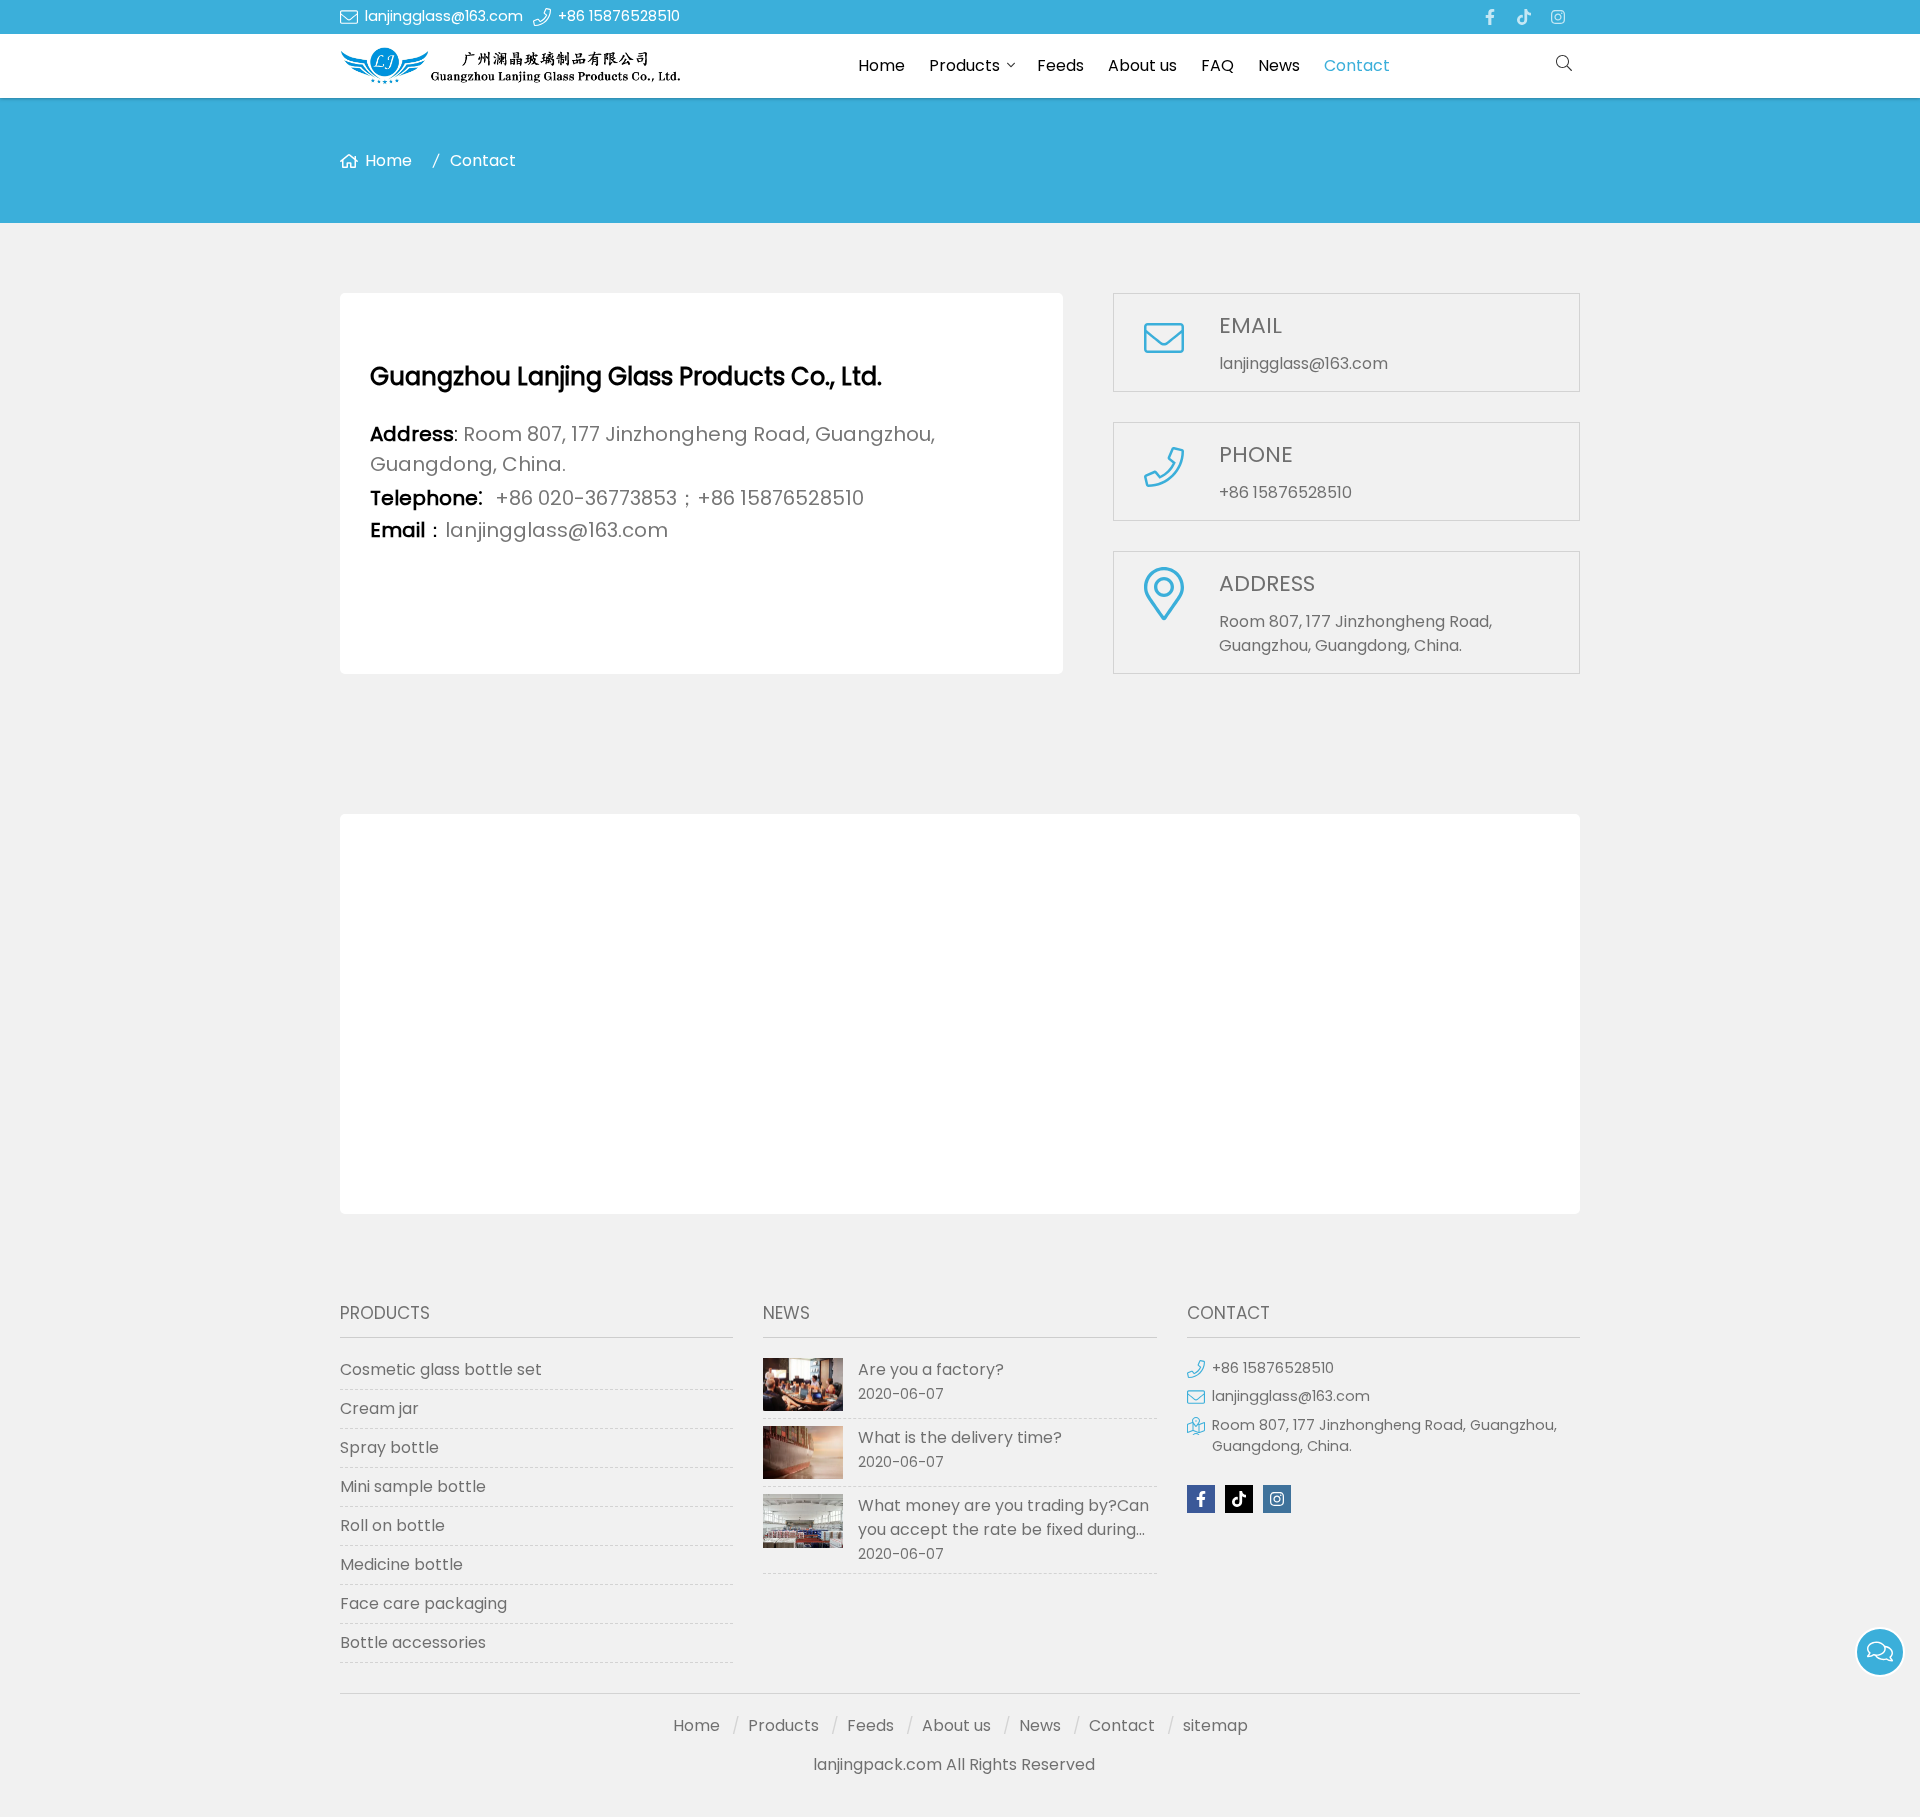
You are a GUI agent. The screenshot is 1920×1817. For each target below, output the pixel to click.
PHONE (1256, 454)
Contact (1357, 65)
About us (1142, 65)
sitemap (1215, 1725)
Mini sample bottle (413, 1486)
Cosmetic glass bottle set (441, 1369)
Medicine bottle (401, 1564)
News (1279, 65)
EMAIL (1250, 325)
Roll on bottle (392, 1525)
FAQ (1217, 65)
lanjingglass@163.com (444, 16)
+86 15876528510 (619, 16)
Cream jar (379, 1408)
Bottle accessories (413, 1642)
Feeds (1060, 65)
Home (881, 65)
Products (964, 65)
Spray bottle (389, 1447)
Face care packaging (423, 1603)
